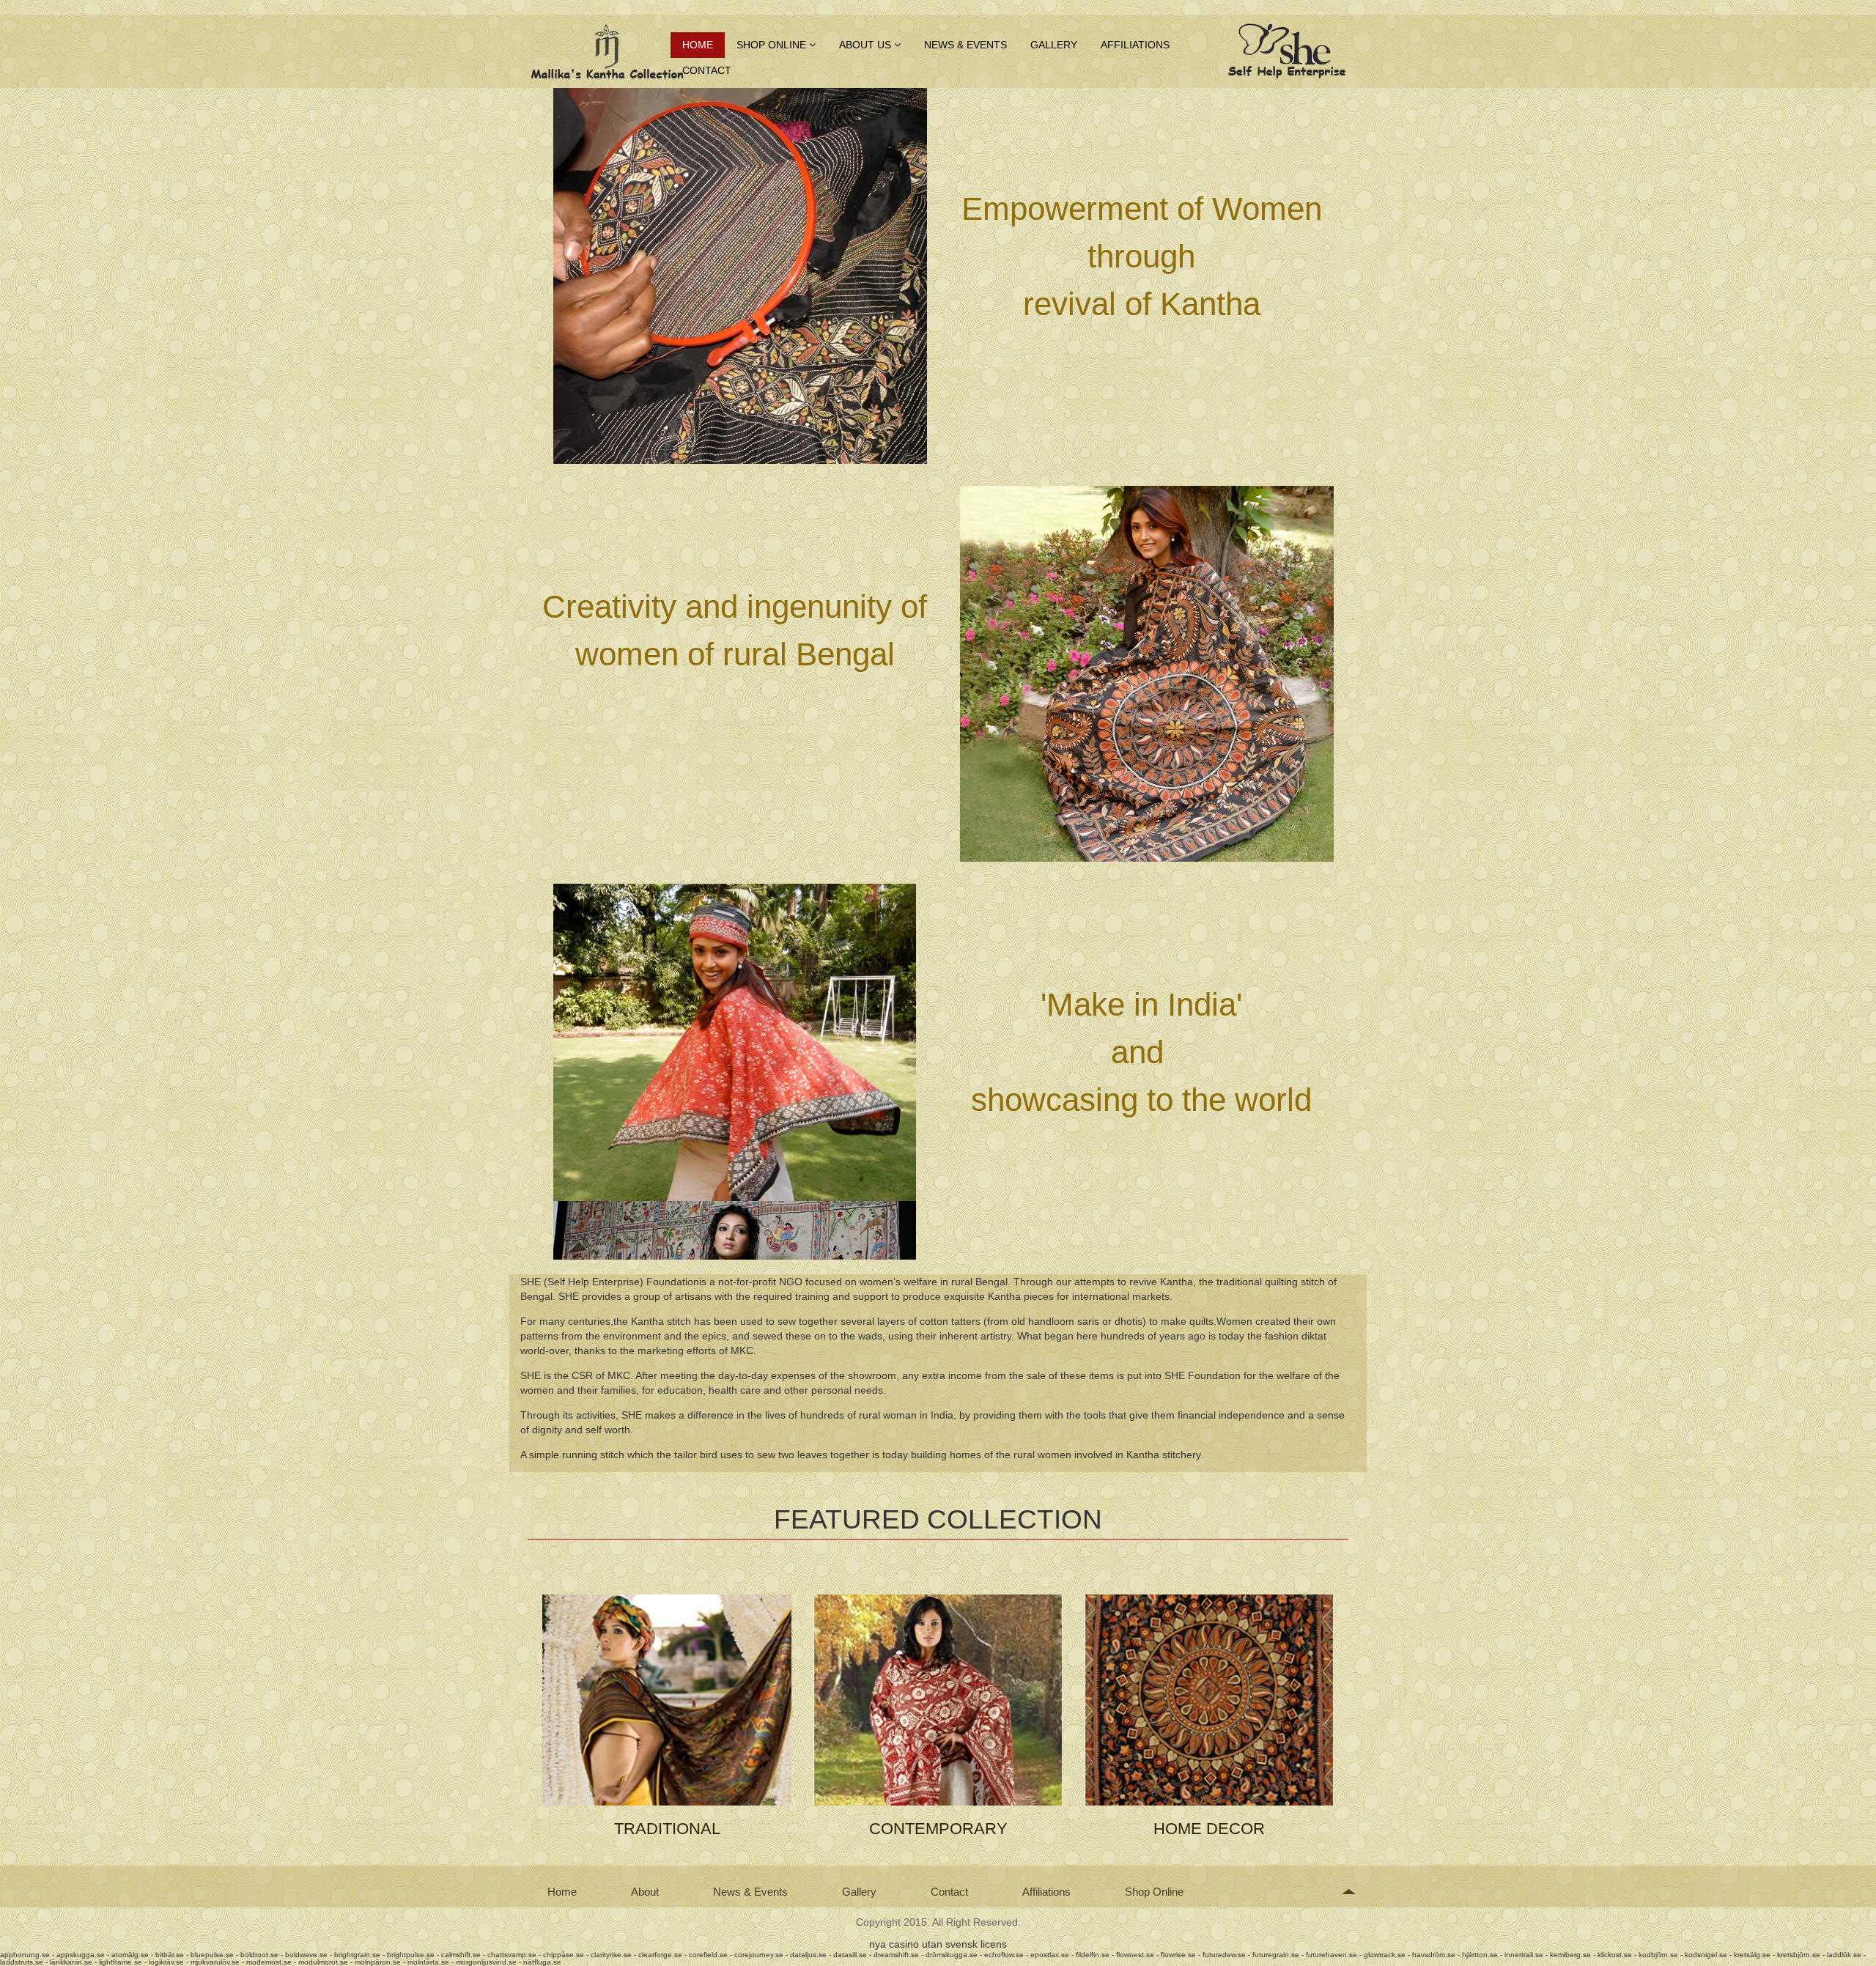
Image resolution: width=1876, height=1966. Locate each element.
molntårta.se (428, 1962)
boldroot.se (259, 1955)
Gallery (1054, 45)
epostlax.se (1050, 1955)
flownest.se (1135, 1955)
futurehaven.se (1332, 1955)
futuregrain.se (1276, 1955)
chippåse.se (564, 1955)
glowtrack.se (1385, 1955)
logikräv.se (166, 1962)
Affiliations (1135, 45)
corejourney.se (759, 1955)
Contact (707, 70)
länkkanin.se (71, 1962)
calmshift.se (461, 1955)
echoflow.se (1004, 1955)
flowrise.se (1178, 1955)
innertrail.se (1524, 1955)
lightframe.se (121, 1962)
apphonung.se (25, 1955)
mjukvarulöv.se (215, 1962)
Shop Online (773, 45)
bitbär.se (170, 1955)
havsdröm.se (1434, 1955)
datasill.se (850, 1955)
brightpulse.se (411, 1955)
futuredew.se (1224, 1955)
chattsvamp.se (512, 1955)
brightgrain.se (357, 1955)
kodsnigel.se (1706, 1955)
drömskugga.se (952, 1955)
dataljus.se (808, 1955)
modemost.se (269, 1962)
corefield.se (708, 1955)
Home (698, 45)
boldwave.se (306, 1955)
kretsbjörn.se (1799, 1955)
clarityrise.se (611, 1955)
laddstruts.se (22, 1962)
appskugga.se (81, 1955)
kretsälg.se (1752, 1955)
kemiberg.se (1570, 1955)
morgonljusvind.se (486, 1962)
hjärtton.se (1480, 1955)
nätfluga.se (542, 1962)
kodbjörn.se (1658, 1955)
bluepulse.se (212, 1955)
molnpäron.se (378, 1962)
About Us (867, 45)
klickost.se (1615, 1955)
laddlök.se (1844, 1955)
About (645, 1892)
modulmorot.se (323, 1962)
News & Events (965, 45)
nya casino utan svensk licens (938, 1944)
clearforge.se (660, 1955)
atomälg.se (130, 1955)
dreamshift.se (896, 1955)
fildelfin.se (1093, 1955)
